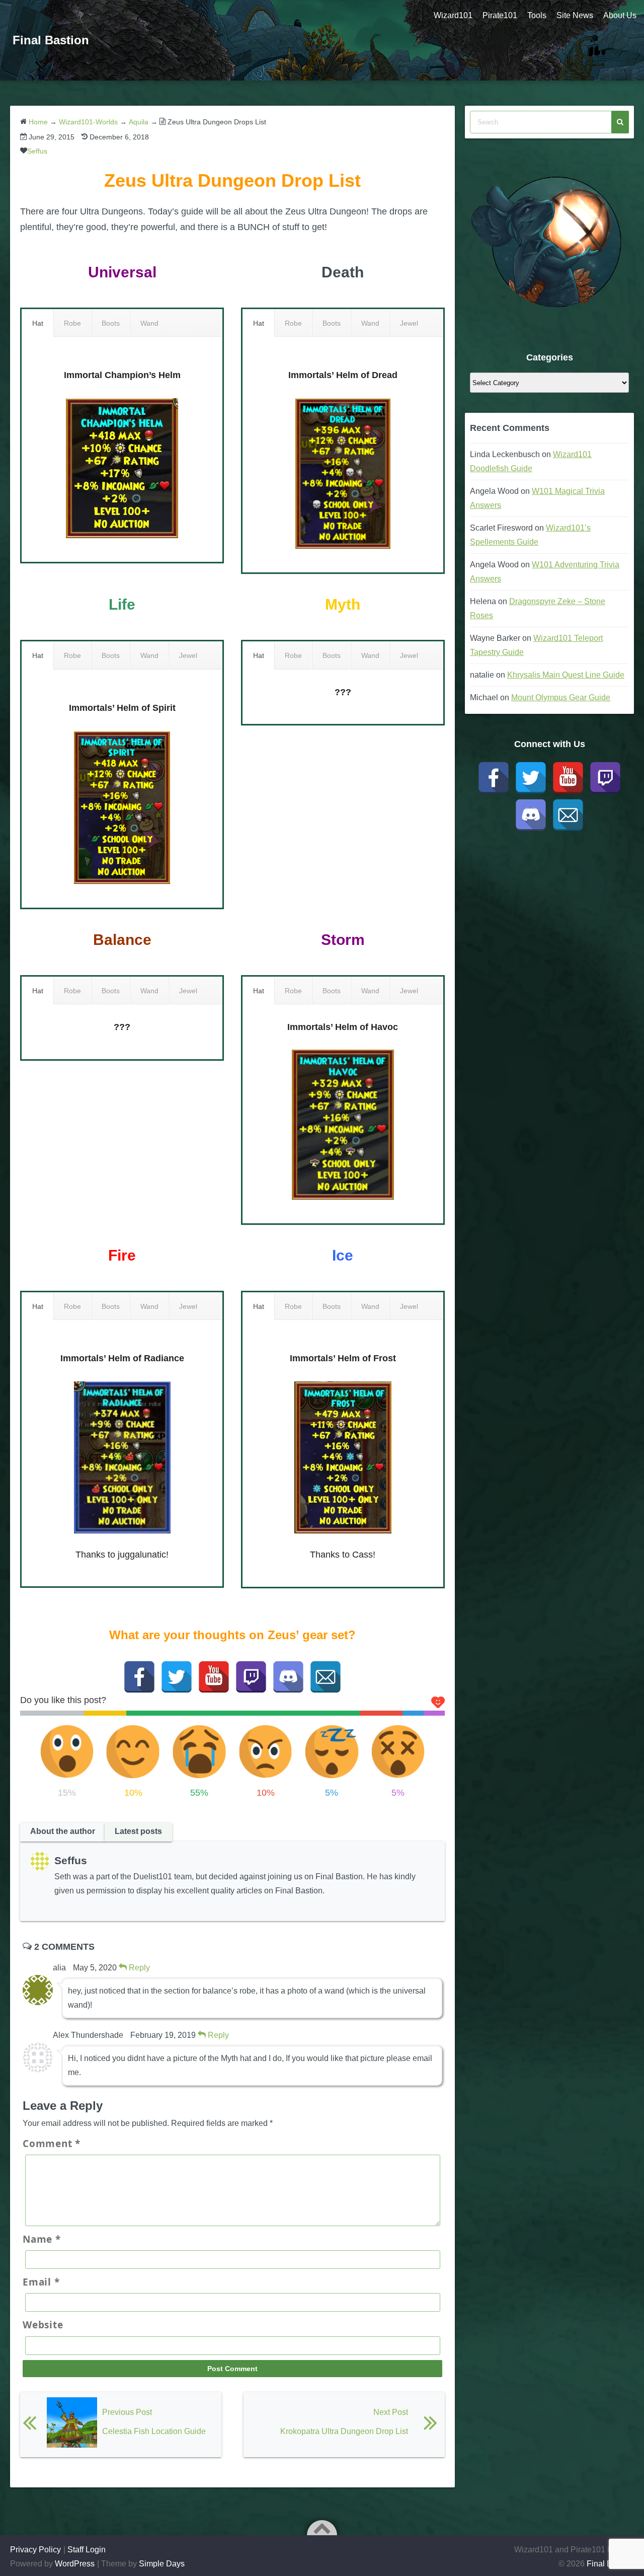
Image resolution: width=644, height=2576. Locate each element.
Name (42, 2239)
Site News (575, 15)
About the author (63, 1831)
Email (41, 2282)
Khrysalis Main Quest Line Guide (566, 675)
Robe (72, 323)
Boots (111, 323)
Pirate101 (500, 15)
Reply (138, 1968)
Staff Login (87, 2550)
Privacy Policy (35, 2550)
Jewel (409, 323)
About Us (620, 15)
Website (43, 2325)
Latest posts (138, 1831)
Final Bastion (51, 40)
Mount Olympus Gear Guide (561, 697)
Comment (52, 2144)
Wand (149, 323)
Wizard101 (453, 15)
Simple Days (162, 2564)
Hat (38, 323)
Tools (537, 15)
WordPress (75, 2564)
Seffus (37, 151)
